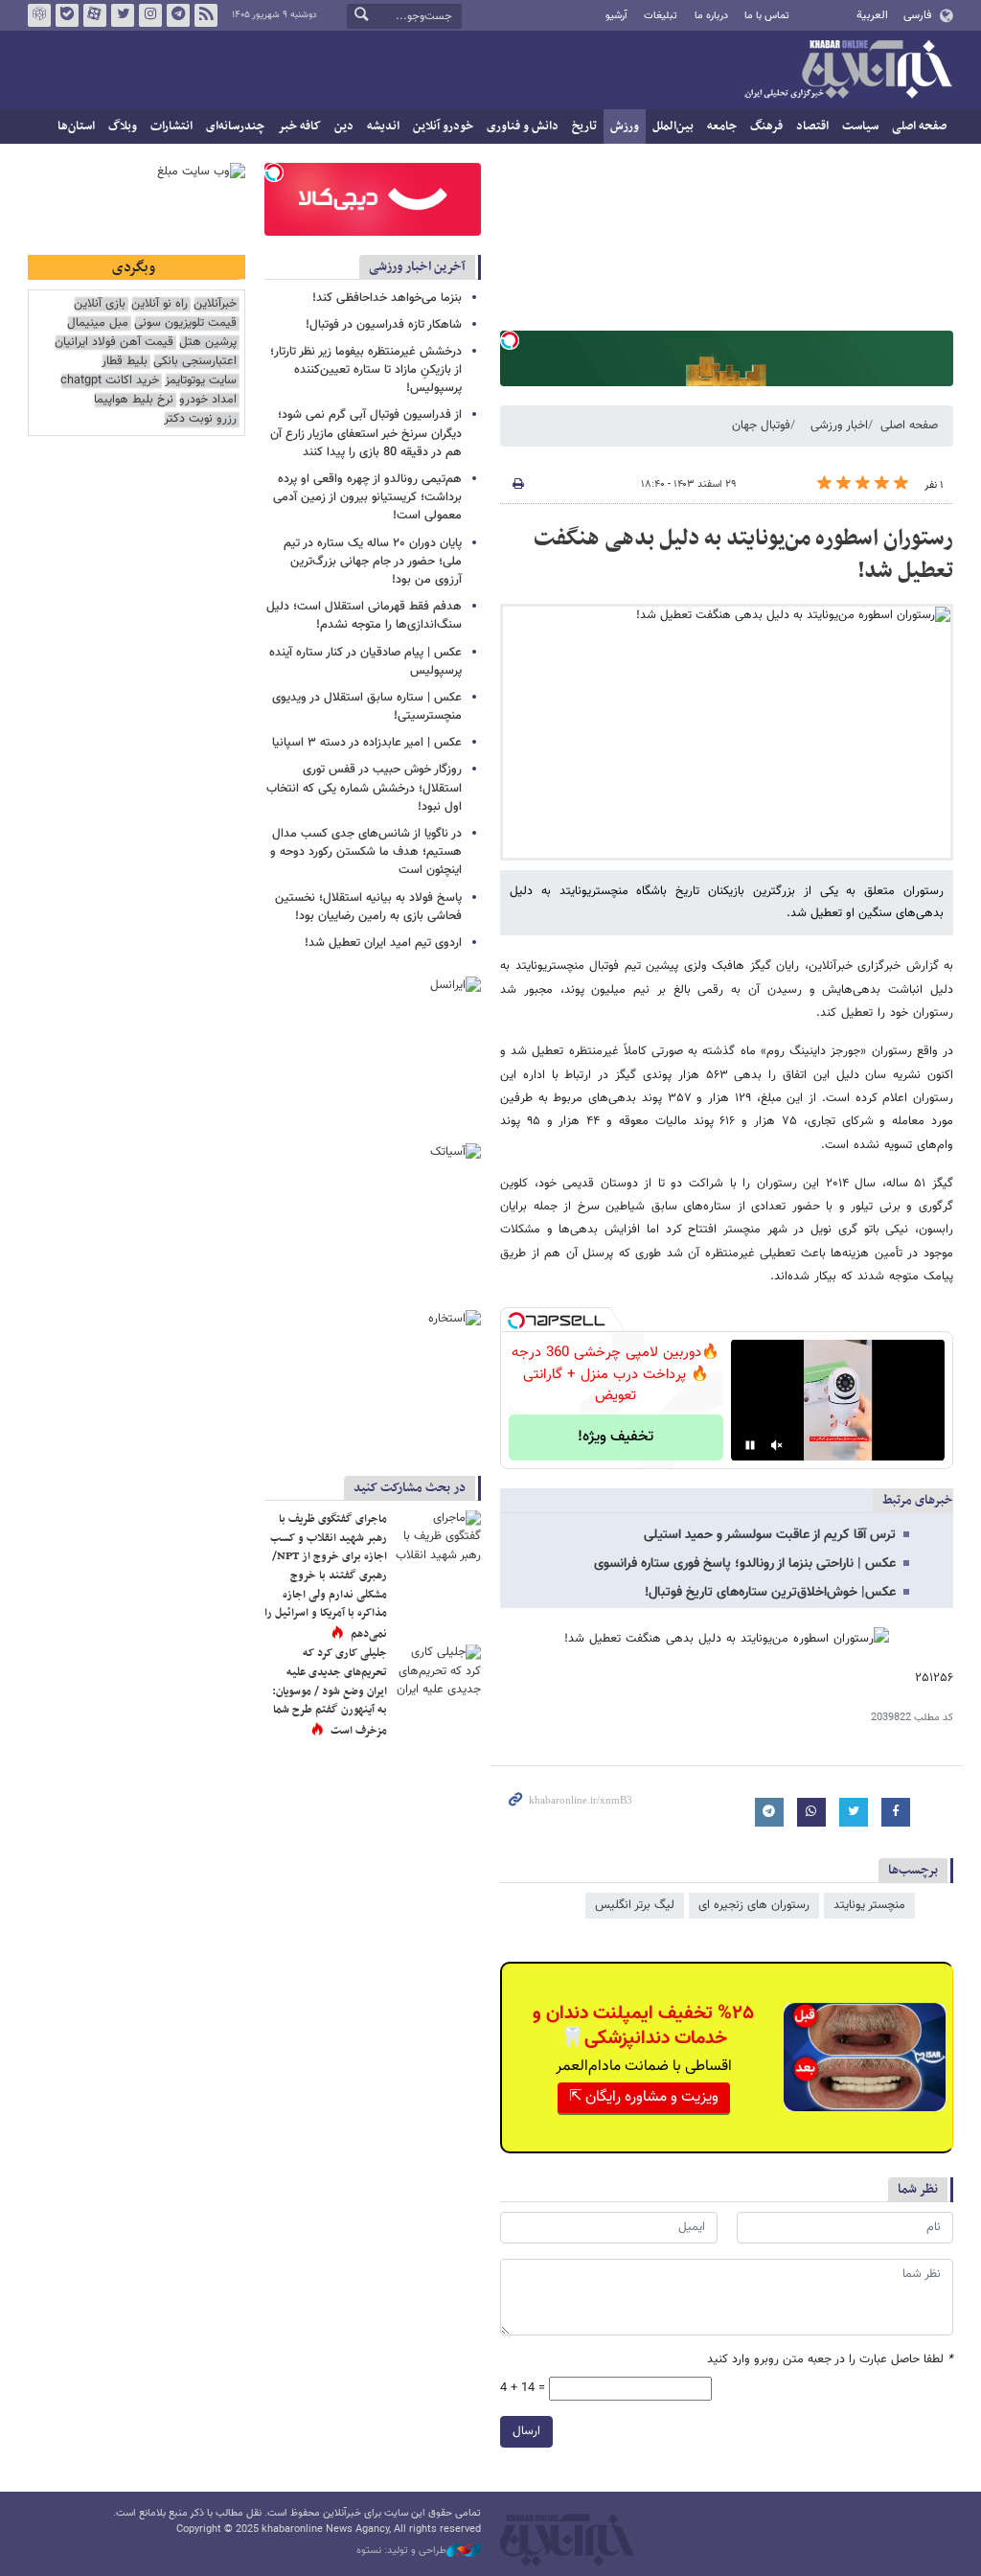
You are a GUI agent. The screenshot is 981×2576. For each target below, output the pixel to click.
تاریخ (584, 126)
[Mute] (777, 1445)
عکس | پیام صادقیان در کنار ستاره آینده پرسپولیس (365, 662)
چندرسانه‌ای (235, 126)
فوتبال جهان (761, 425)
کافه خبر (299, 126)
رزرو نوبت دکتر (200, 419)
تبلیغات (661, 16)
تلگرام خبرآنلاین (178, 15)
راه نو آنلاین (160, 304)
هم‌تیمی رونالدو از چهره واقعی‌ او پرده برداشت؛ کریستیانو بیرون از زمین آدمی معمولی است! (367, 497)
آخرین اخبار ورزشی (417, 267)
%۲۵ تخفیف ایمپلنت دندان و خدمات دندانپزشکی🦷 (643, 2026)
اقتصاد (812, 126)
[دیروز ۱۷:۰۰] (438, 1673)
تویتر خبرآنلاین (123, 15)
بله (67, 15)
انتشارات (171, 126)
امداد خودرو (208, 400)
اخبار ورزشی (839, 425)
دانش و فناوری (523, 126)
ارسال (526, 2431)
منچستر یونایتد (869, 1905)
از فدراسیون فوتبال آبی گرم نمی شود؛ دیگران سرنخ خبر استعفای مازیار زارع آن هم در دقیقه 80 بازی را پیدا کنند (366, 433)
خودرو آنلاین (443, 126)
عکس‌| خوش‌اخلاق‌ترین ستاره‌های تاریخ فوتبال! (770, 1593)
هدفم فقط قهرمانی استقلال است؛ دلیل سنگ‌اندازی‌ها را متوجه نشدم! (364, 616)
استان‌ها (76, 126)
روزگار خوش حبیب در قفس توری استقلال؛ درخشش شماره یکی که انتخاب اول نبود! (364, 788)
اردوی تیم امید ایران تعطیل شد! (383, 943)
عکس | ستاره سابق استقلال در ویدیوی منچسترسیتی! (367, 707)
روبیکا (39, 15)
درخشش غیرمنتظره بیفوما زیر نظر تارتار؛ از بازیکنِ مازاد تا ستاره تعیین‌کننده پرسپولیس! (366, 370)
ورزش (625, 126)
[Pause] (750, 1445)
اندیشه (383, 126)
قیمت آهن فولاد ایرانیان (114, 343)
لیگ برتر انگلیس (635, 1905)
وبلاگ (123, 126)
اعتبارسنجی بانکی (195, 362)
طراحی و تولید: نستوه (401, 2551)
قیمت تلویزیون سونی (185, 323)
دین (344, 126)
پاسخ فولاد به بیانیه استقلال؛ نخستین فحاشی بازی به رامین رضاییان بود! (368, 907)
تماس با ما (767, 16)
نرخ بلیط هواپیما (134, 400)
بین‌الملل (673, 126)
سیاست (860, 126)
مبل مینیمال (98, 323)
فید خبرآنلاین (206, 15)
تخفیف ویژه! (616, 1437)
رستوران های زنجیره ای (754, 1905)
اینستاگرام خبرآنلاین (150, 15)
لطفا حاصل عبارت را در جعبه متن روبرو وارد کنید (830, 2360)
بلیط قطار (125, 362)
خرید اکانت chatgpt (110, 381)
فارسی (917, 15)
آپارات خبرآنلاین (95, 15)
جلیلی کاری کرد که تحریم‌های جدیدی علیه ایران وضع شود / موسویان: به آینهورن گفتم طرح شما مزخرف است (330, 1691)
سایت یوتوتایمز (201, 381)
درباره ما (711, 16)
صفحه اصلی (919, 126)
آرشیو (616, 16)
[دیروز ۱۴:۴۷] (438, 1539)
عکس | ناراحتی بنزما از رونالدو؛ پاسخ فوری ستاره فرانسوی (745, 1564)
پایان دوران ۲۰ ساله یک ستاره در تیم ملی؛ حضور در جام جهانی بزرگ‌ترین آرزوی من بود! (373, 562)
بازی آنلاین (100, 304)
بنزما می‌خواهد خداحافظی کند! (387, 298)
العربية (872, 15)
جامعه (722, 126)
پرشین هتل (208, 343)
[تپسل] (510, 340)
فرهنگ (766, 126)
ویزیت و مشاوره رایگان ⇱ (644, 2097)
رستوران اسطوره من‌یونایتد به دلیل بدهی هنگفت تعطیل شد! (743, 555)
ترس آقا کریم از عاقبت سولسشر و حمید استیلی (770, 1535)
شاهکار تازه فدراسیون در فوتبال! (384, 325)
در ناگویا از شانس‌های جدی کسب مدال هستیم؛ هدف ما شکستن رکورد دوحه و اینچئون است (366, 852)
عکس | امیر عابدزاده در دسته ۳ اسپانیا (367, 743)
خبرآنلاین (848, 71)
